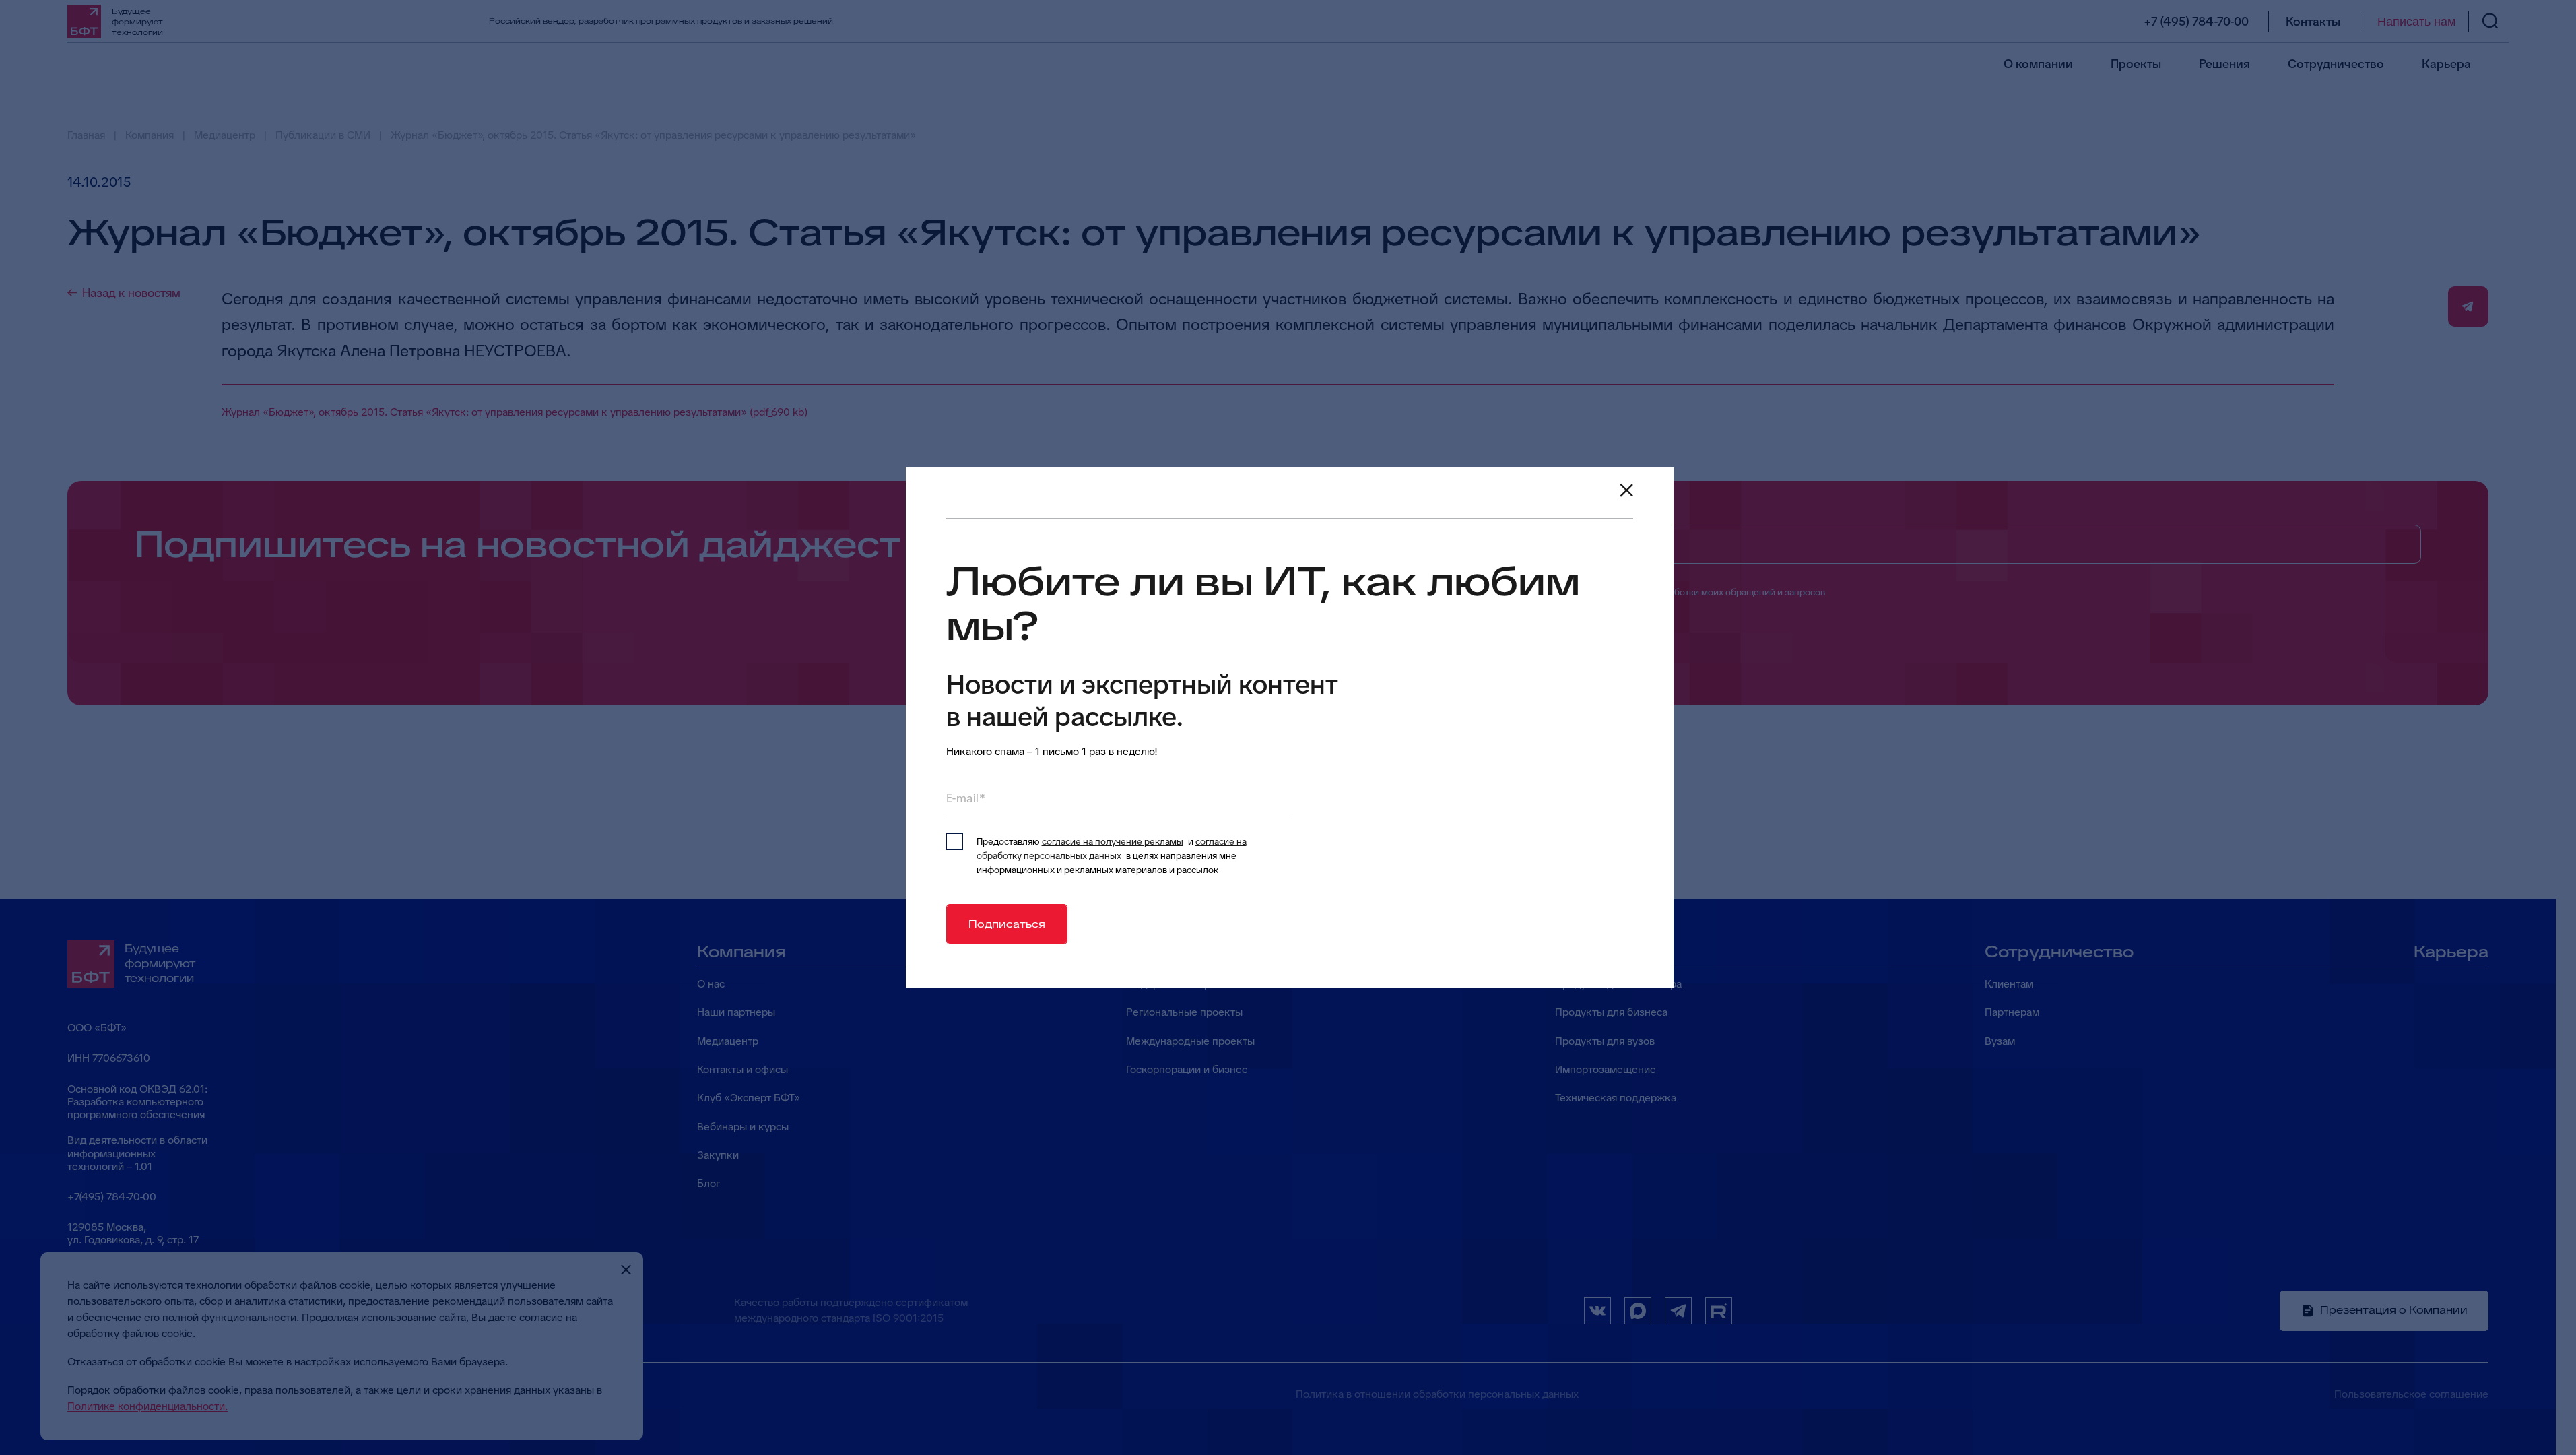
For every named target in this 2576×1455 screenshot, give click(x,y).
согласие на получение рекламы (1113, 841)
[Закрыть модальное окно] (1626, 490)
